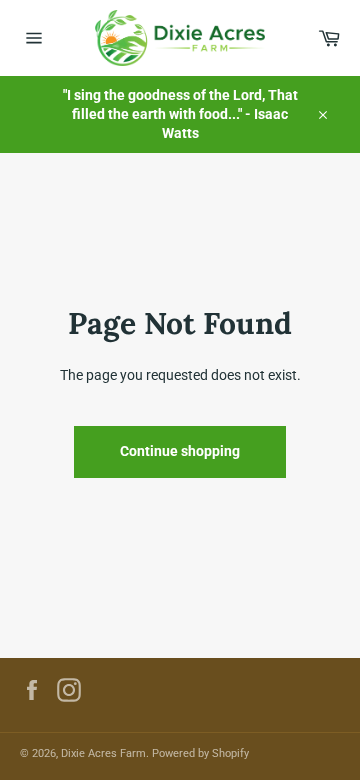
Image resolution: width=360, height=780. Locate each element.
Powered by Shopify (200, 753)
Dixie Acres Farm (103, 753)
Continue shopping (180, 451)
